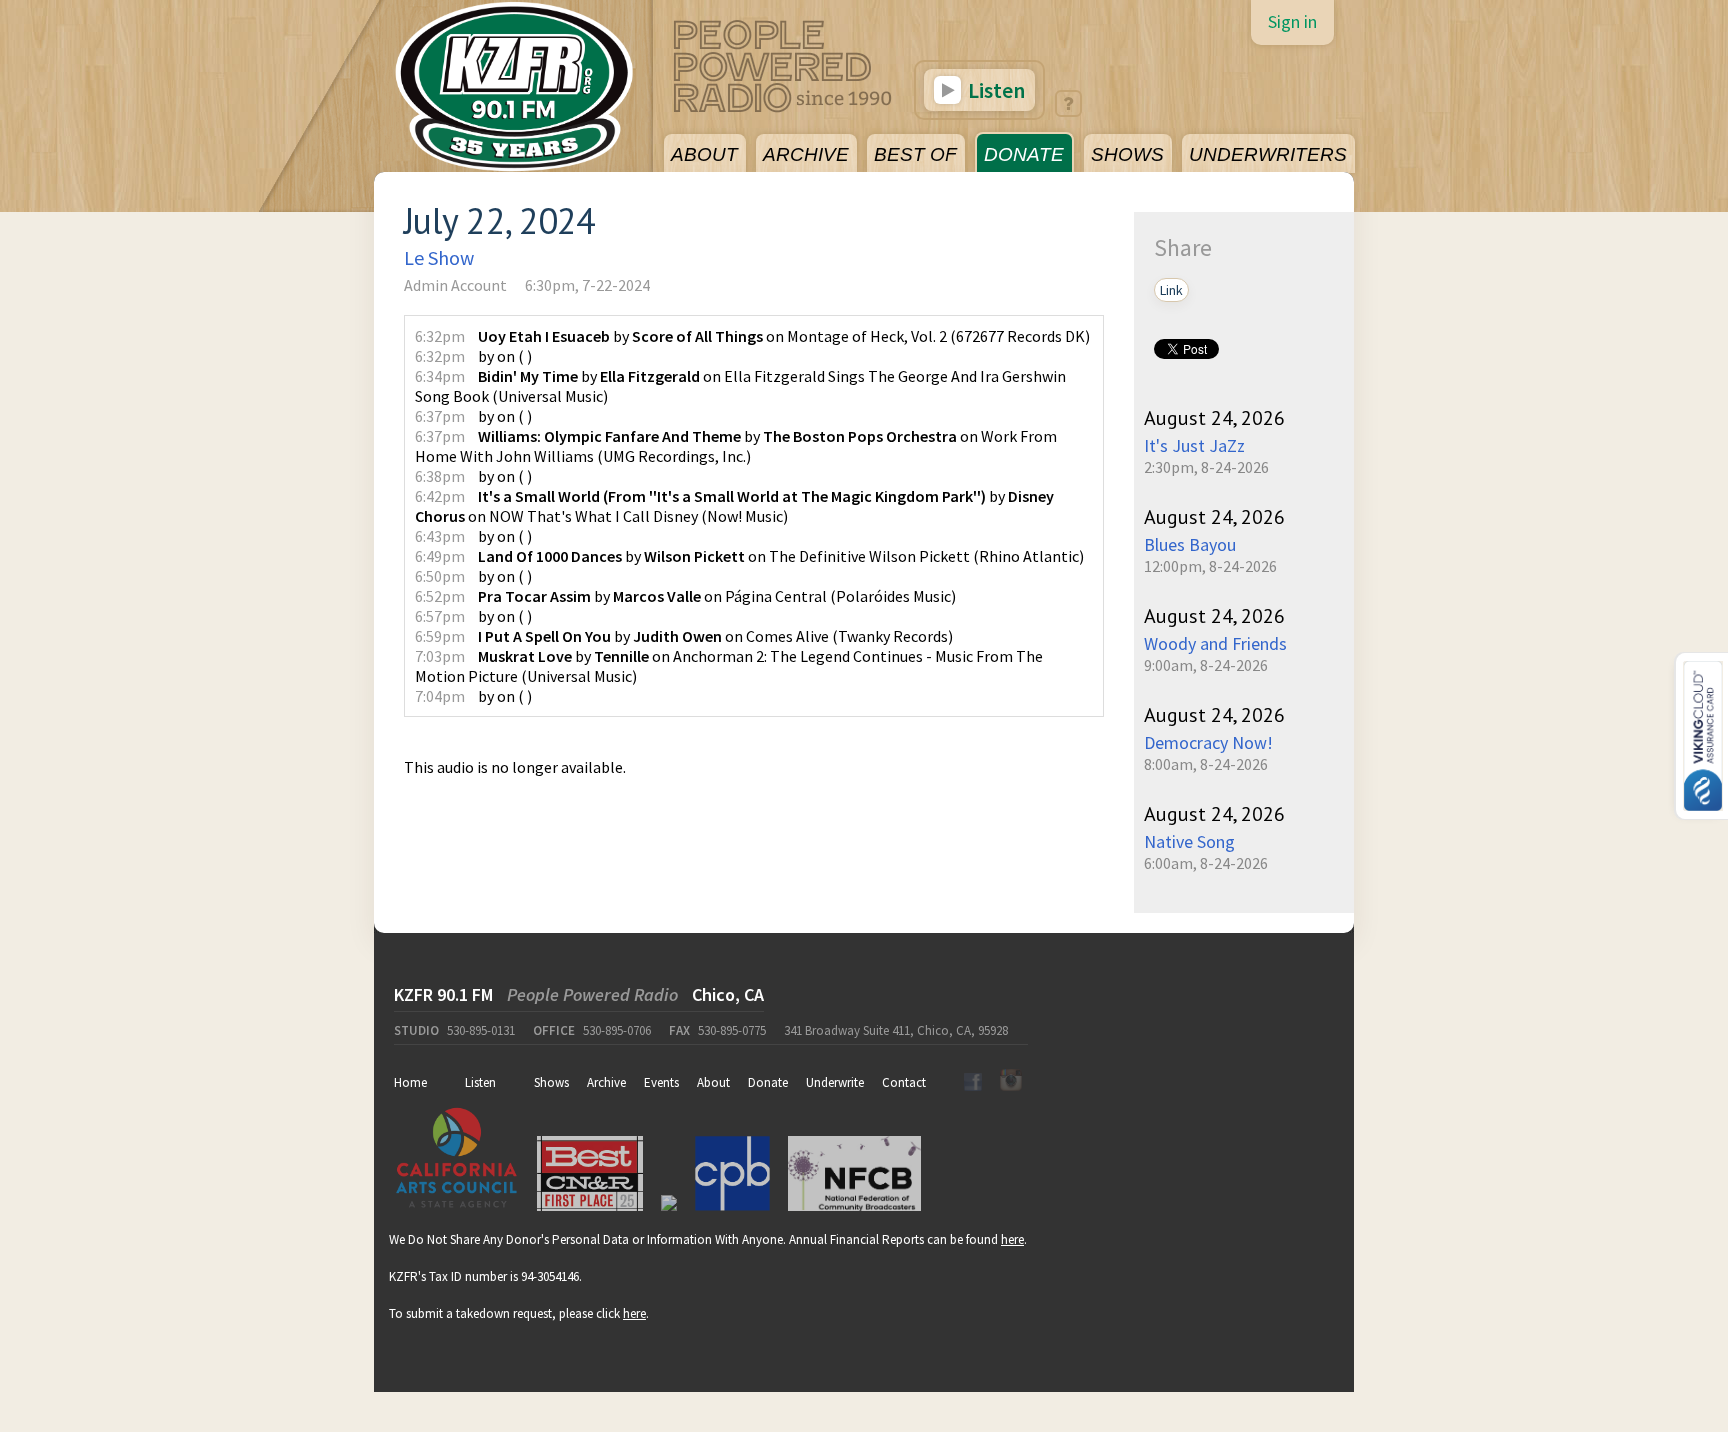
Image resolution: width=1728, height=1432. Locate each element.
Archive (606, 1082)
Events (661, 1082)
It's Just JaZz (1194, 445)
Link (1171, 290)
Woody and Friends (1215, 643)
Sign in (1292, 21)
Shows (551, 1082)
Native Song (1189, 841)
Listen (994, 90)
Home (410, 1082)
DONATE (1024, 154)
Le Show (439, 257)
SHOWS (1127, 154)
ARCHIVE (806, 154)
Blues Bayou (1190, 544)
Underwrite (835, 1082)
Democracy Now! (1208, 742)
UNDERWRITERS (1268, 154)
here (1012, 1239)
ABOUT (704, 154)
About (713, 1082)
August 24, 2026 (1214, 418)
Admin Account (455, 285)
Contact (904, 1082)
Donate (768, 1082)
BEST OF (915, 154)
